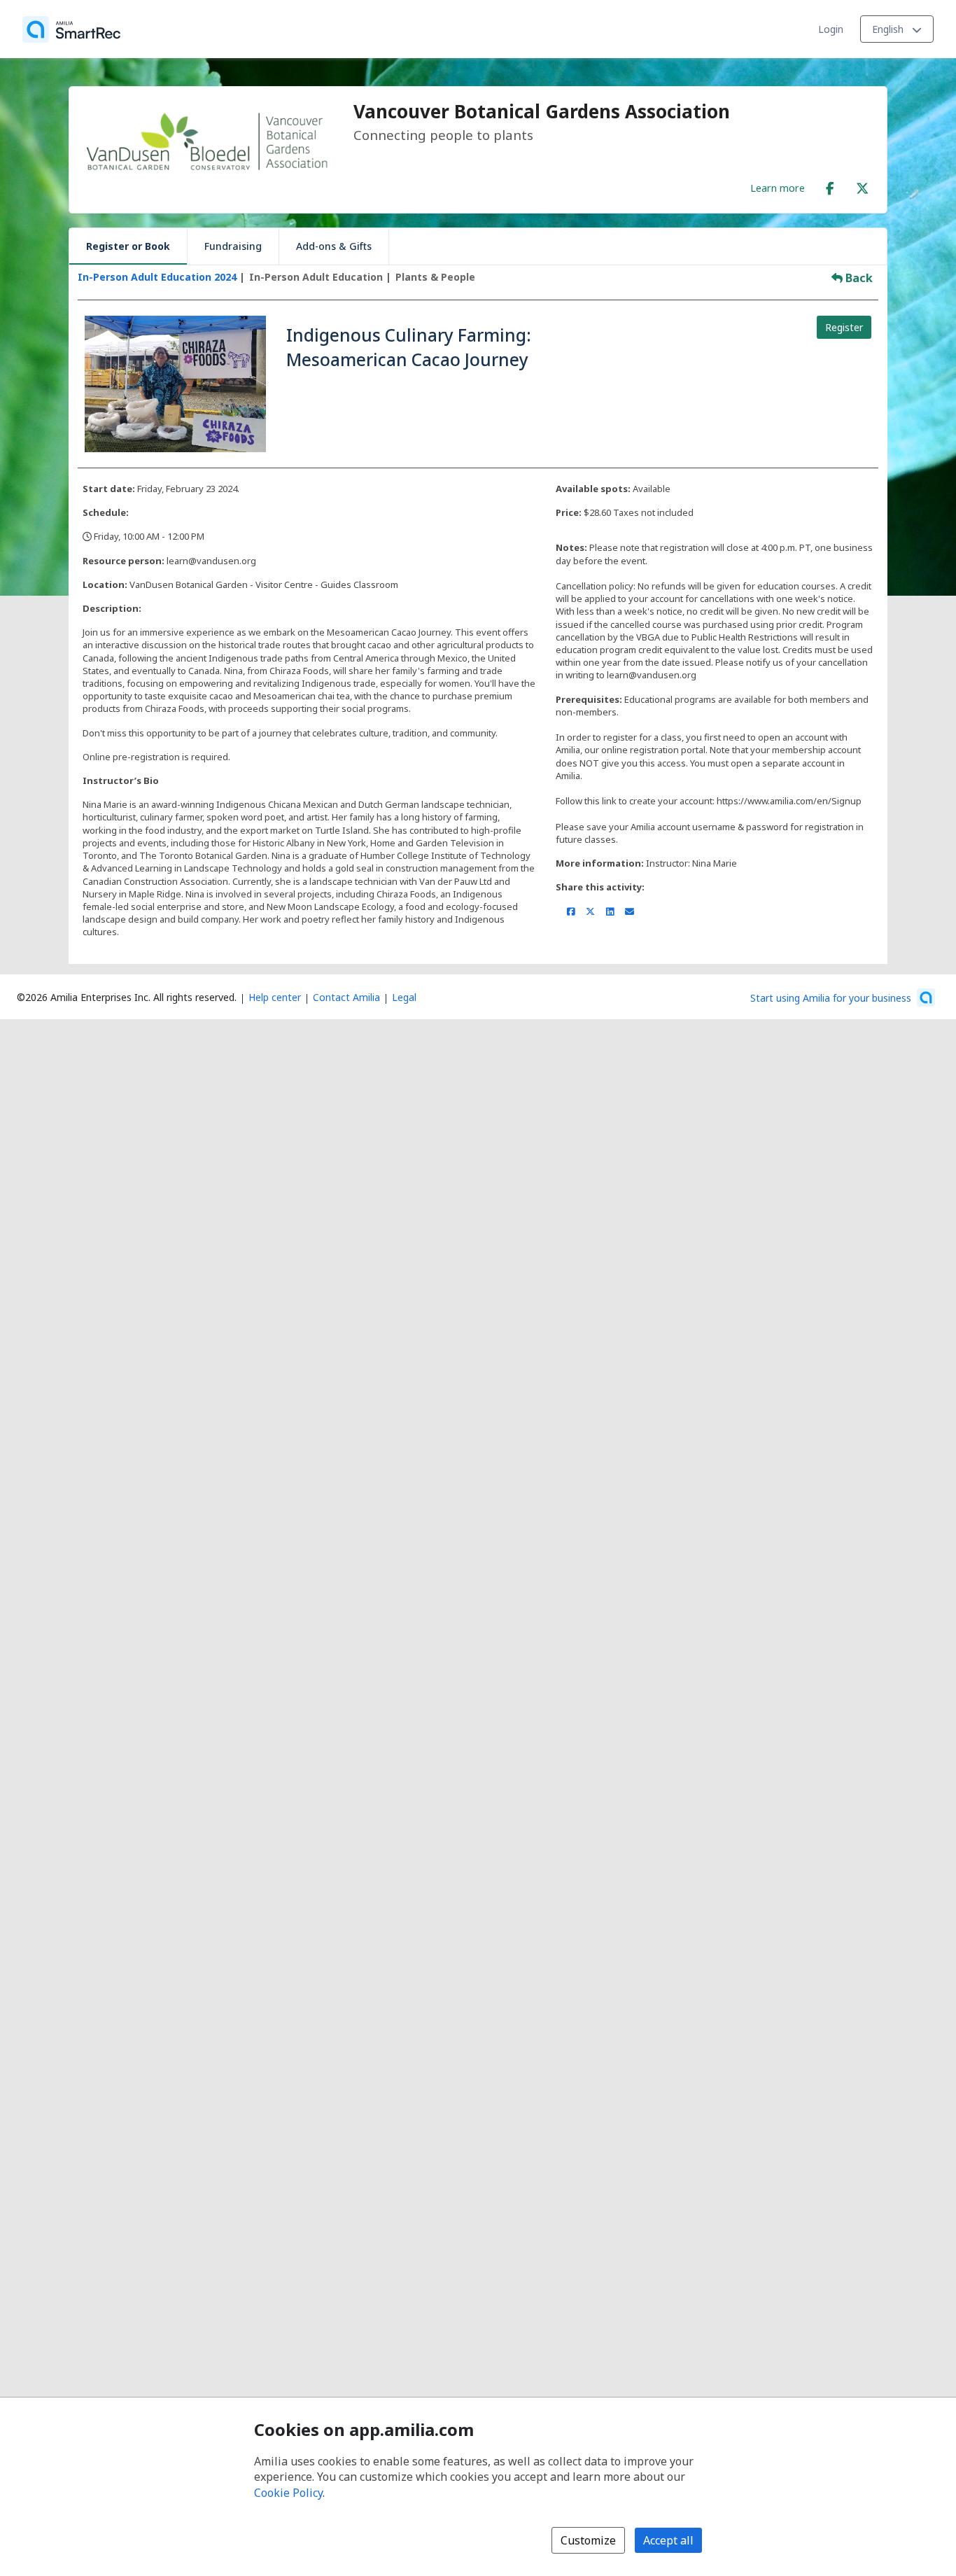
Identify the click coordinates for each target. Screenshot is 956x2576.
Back (858, 278)
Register (844, 327)
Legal (404, 997)
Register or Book (128, 246)
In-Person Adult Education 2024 (157, 277)
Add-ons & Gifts (334, 246)
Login (831, 29)
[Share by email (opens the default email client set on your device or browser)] (630, 911)
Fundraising (233, 246)
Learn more (778, 188)
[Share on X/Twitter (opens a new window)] (590, 911)
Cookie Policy (288, 2493)
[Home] (71, 29)
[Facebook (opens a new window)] (830, 185)
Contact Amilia (346, 997)
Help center (275, 997)
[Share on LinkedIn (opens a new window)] (610, 911)
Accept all (668, 2540)
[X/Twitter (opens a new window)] (862, 185)
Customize (588, 2540)
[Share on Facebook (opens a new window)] (571, 911)
